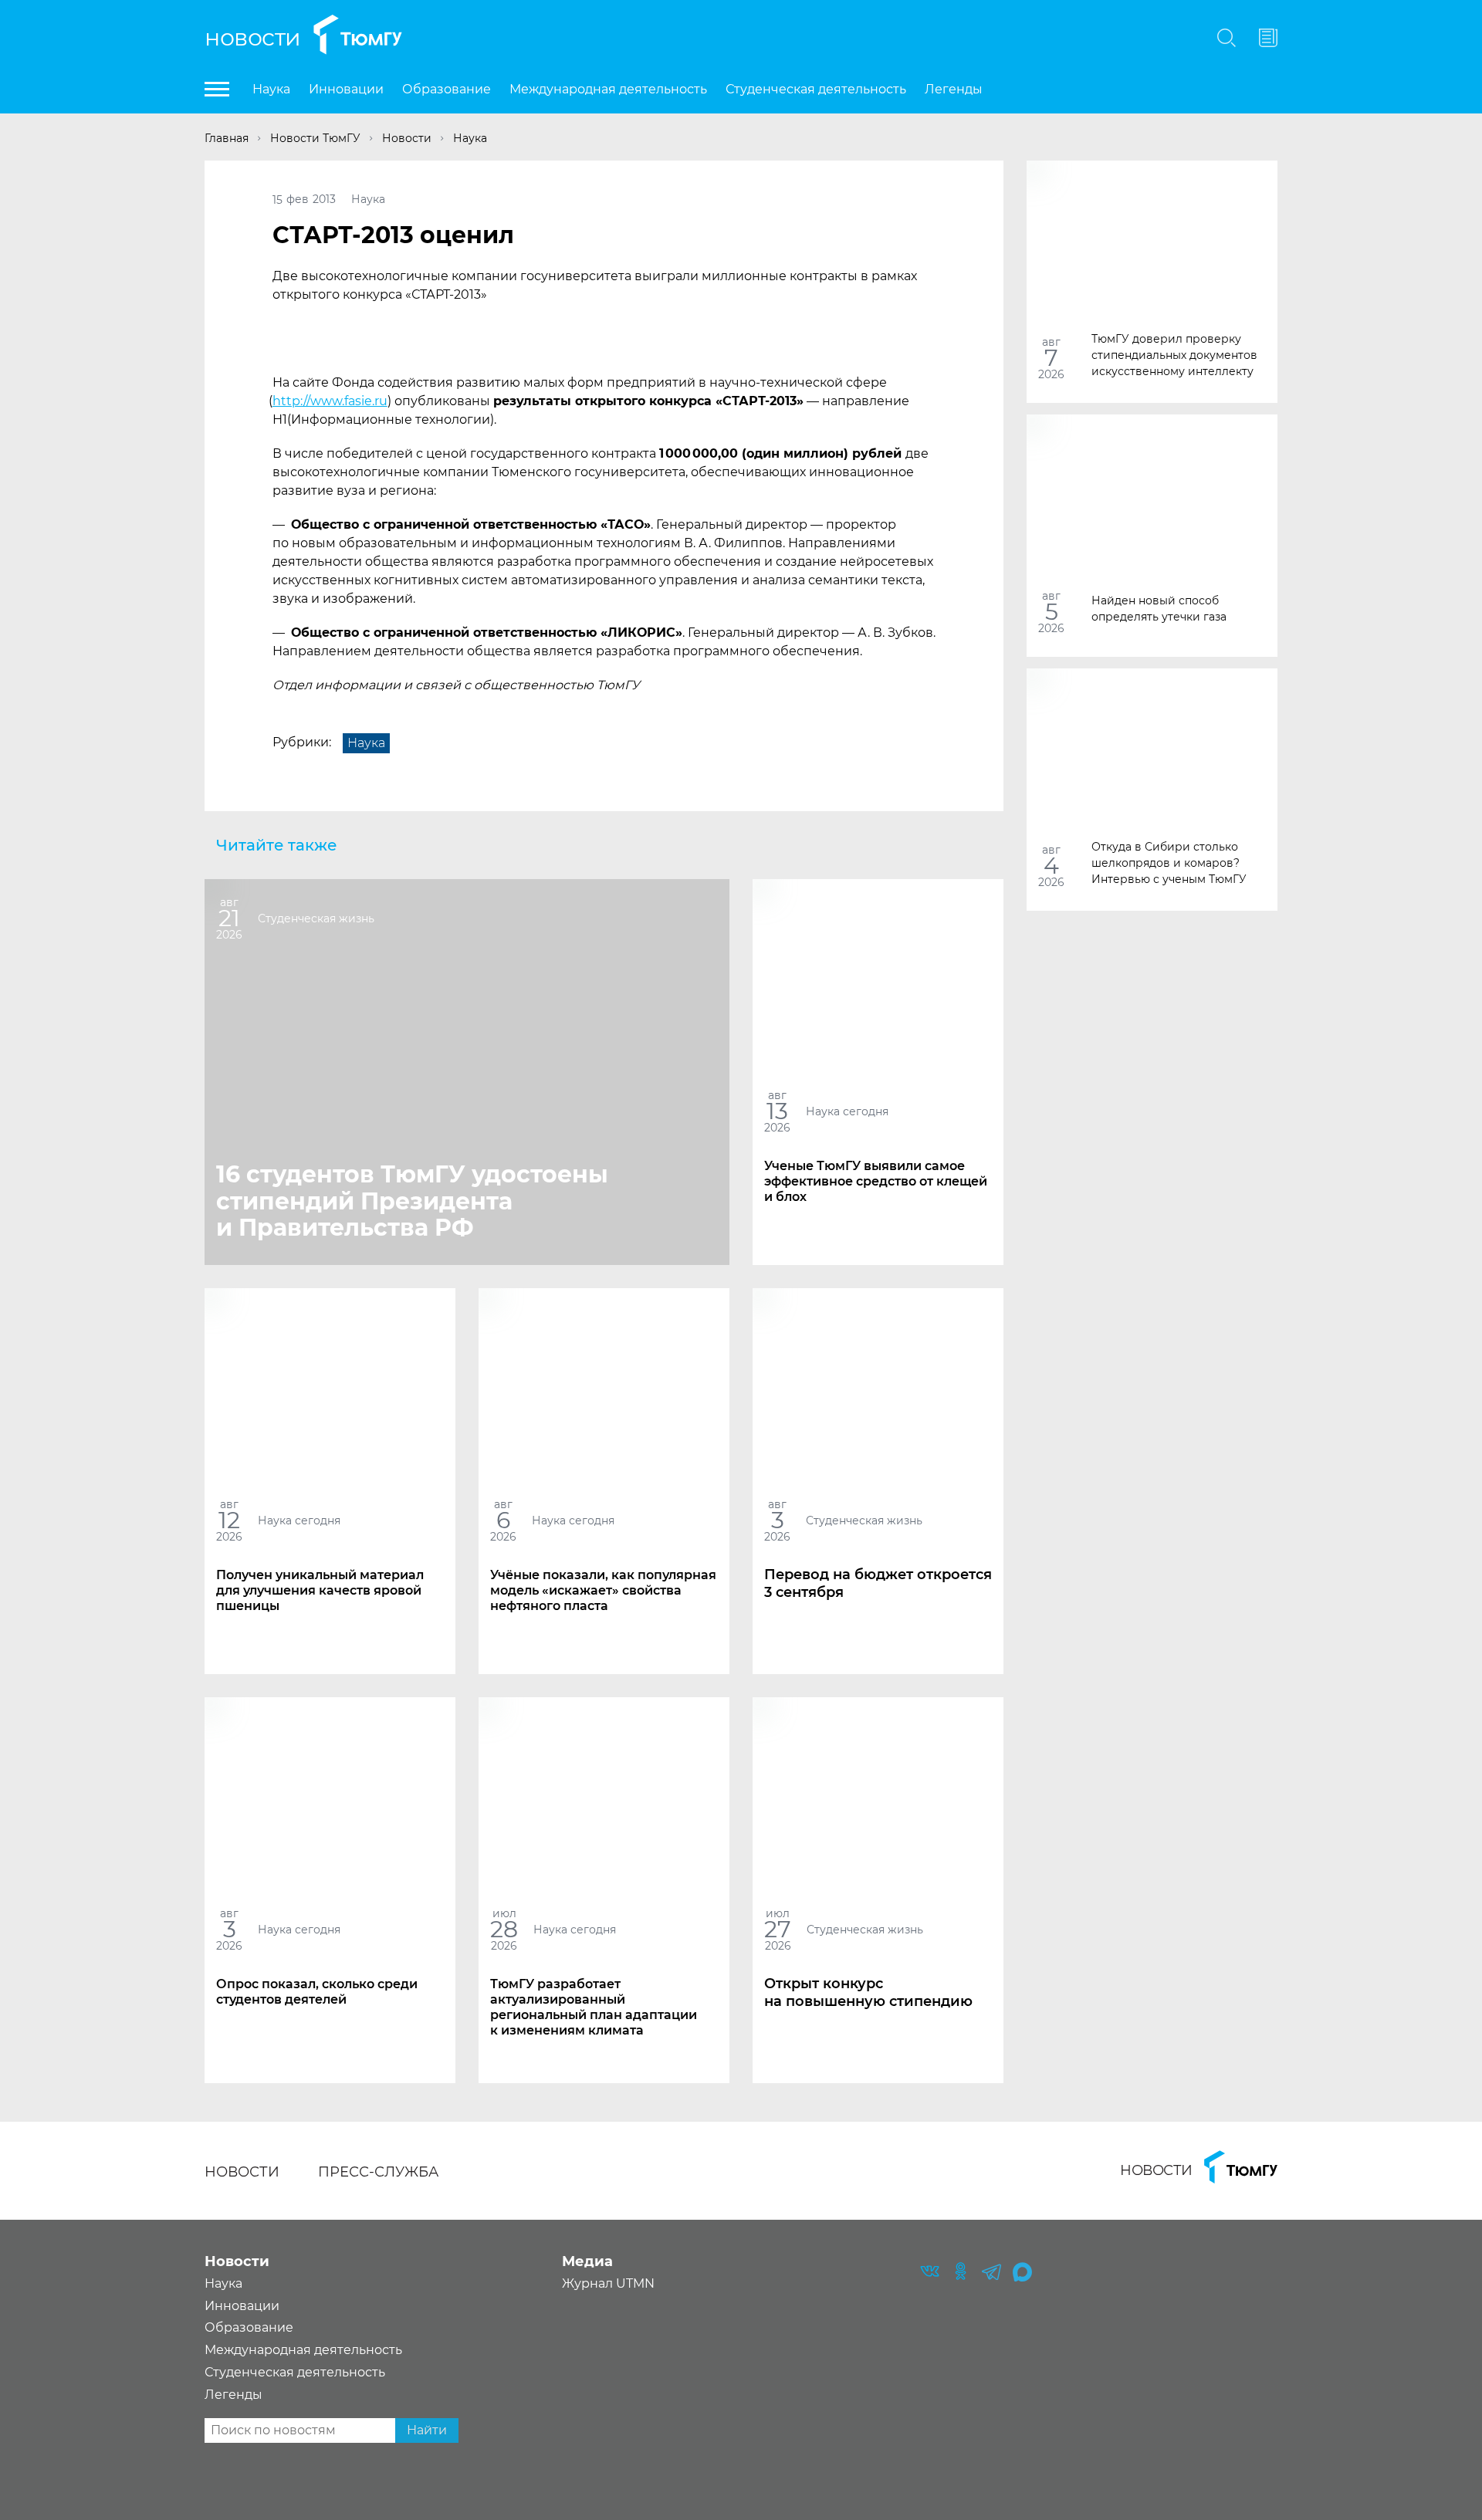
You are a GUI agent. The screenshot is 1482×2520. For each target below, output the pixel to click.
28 (504, 1929)
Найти (427, 2430)
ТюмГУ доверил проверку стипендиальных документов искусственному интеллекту (1174, 354)
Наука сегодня (847, 1111)
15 (277, 199)
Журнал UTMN (608, 2283)
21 (229, 918)
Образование (447, 89)
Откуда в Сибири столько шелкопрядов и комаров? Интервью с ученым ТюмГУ (1169, 862)
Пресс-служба (378, 2172)
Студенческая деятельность (816, 89)
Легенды (954, 89)
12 (229, 1520)
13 (777, 1111)
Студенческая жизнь (316, 918)
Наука (271, 89)
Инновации (346, 89)
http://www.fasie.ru (330, 401)
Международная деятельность (608, 89)
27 (778, 1929)
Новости (253, 37)
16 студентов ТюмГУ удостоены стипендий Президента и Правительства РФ (412, 1201)
